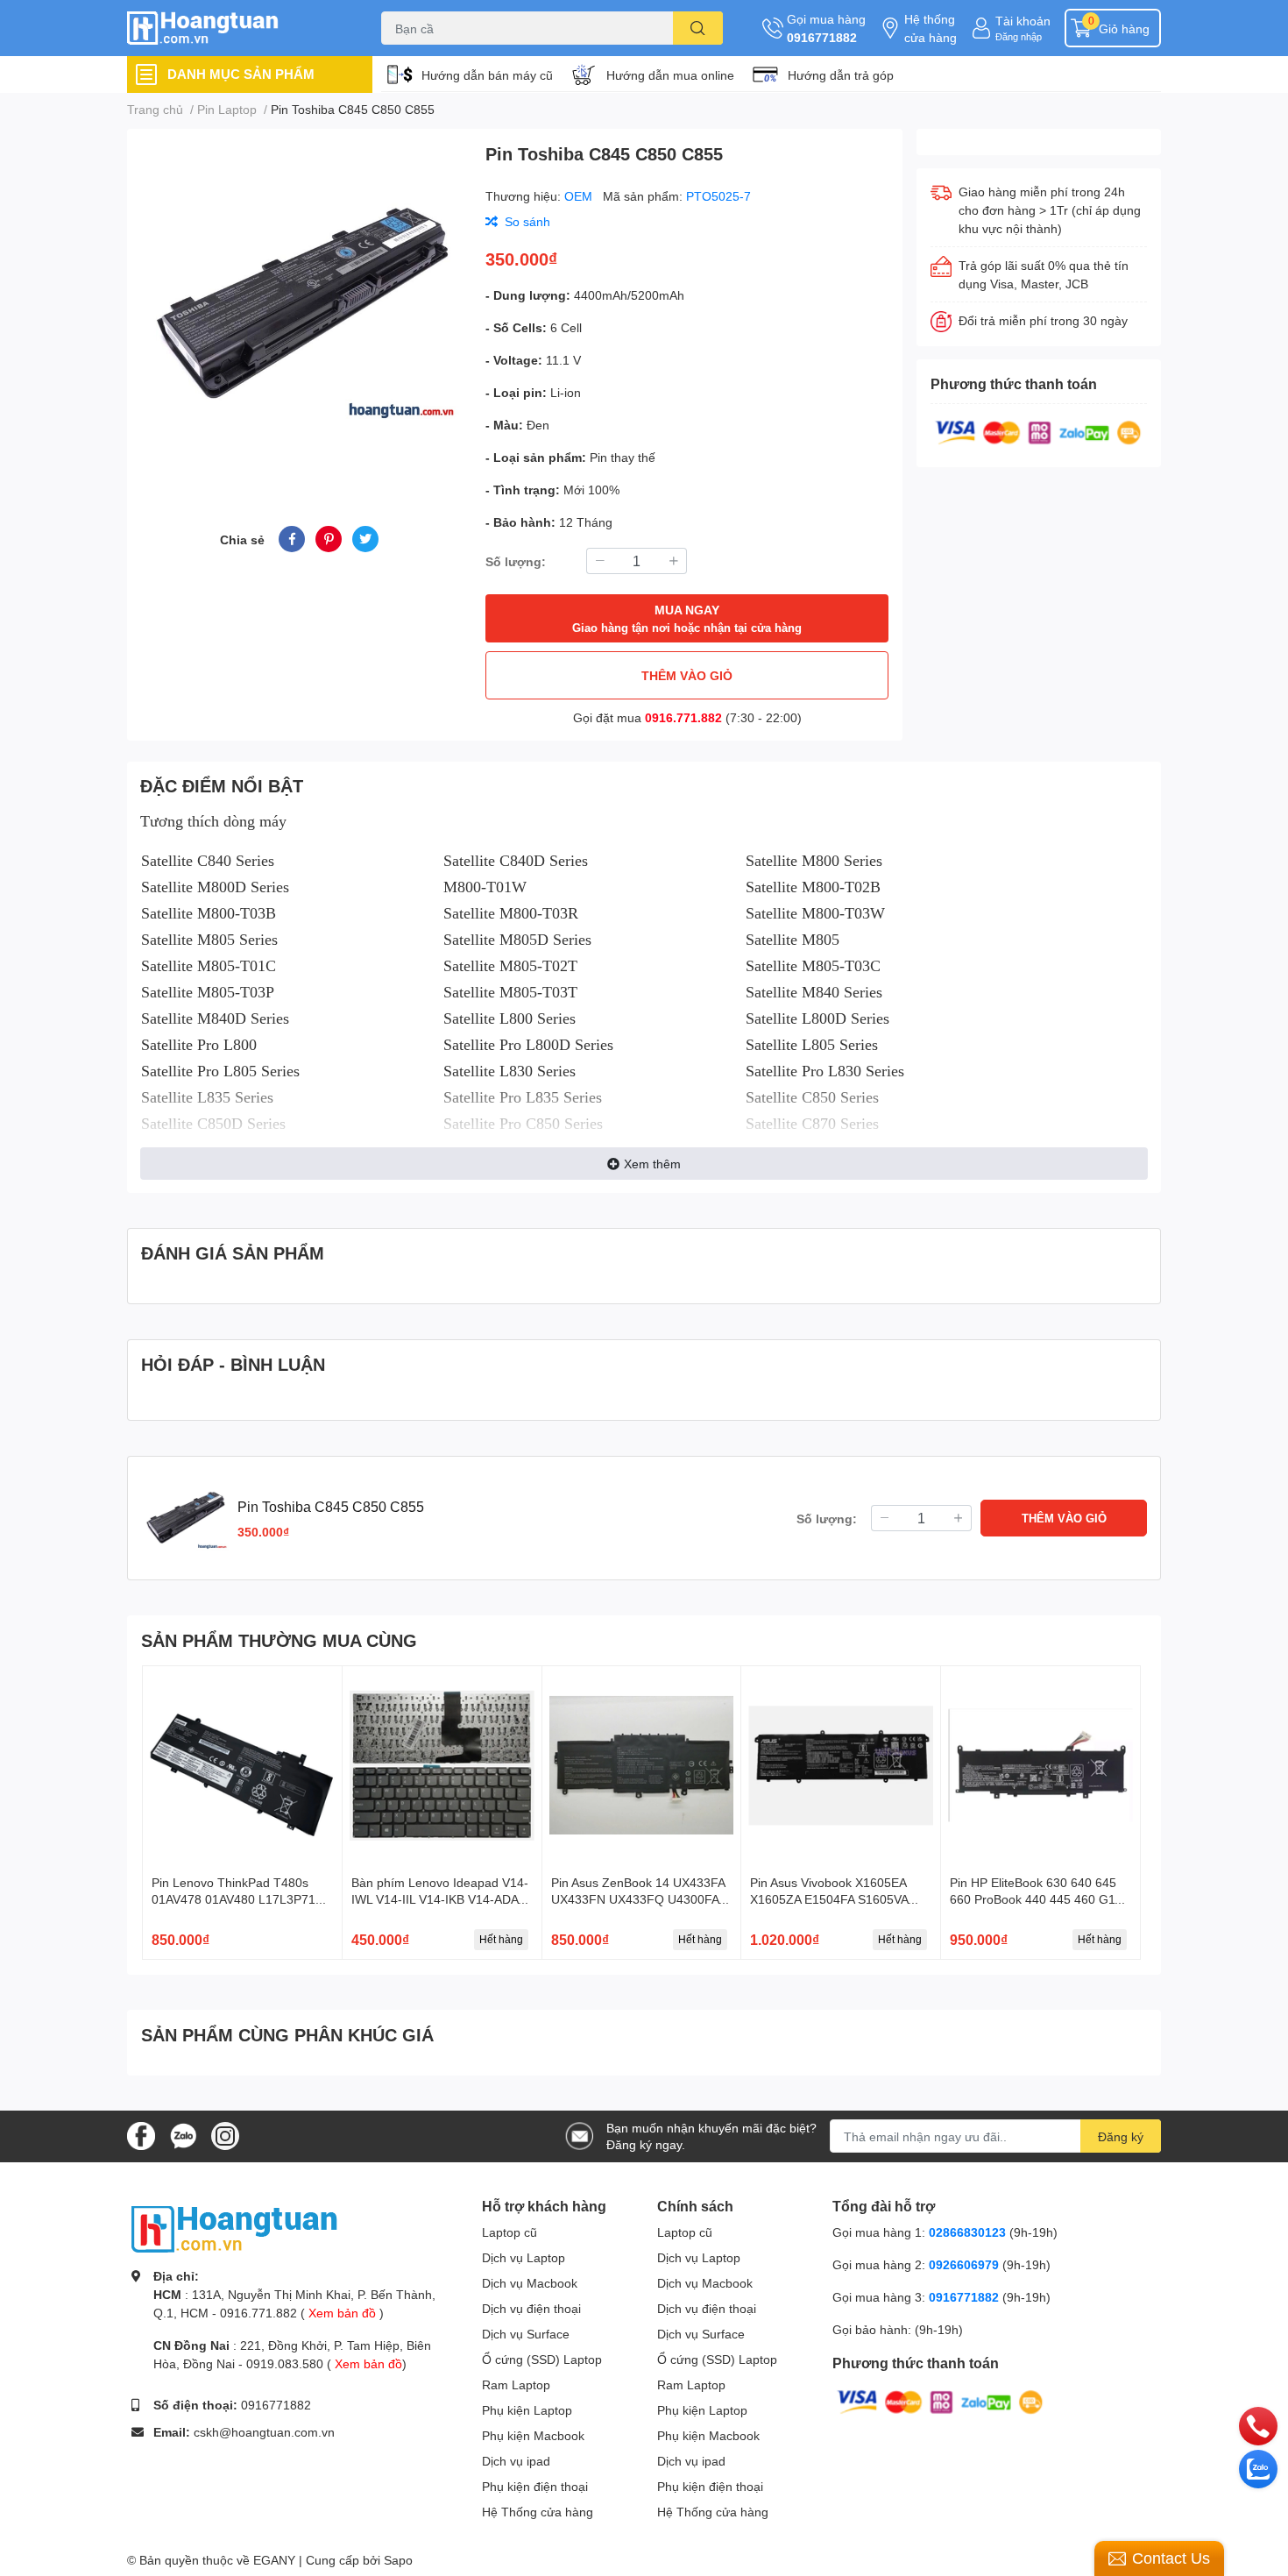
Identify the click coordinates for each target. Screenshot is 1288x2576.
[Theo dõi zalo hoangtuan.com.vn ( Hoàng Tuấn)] (183, 2135)
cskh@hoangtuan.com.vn (264, 2432)
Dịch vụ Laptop (524, 2257)
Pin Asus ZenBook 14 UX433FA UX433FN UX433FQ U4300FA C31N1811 (638, 1899)
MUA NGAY (687, 618)
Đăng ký (1121, 2136)
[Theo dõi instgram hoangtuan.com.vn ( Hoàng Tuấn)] (225, 2135)
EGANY (274, 2560)
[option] (299, 306)
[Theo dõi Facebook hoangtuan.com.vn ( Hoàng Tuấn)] (141, 2135)
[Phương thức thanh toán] (1038, 431)
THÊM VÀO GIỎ (687, 675)
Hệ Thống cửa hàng (538, 2512)
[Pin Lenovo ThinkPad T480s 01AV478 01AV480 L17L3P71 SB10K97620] (242, 1766)
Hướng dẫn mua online (670, 75)
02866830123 (967, 2232)
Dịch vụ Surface (526, 2334)
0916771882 (822, 37)
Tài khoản (1023, 21)
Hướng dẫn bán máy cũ (487, 75)
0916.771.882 (683, 717)
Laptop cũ (510, 2232)
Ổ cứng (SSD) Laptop (542, 2359)
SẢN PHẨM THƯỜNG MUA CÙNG (279, 1640)
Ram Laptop (516, 2384)
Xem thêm (652, 1164)
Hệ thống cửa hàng (931, 28)
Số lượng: (516, 561)
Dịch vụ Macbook (530, 2283)
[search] (698, 28)
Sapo (398, 2560)
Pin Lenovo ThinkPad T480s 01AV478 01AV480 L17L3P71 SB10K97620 (234, 1899)
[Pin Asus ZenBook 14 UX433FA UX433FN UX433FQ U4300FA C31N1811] (642, 1766)
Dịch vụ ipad (516, 2461)
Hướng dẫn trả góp (841, 75)
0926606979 (964, 2264)
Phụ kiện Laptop (527, 2410)
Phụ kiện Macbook (533, 2435)
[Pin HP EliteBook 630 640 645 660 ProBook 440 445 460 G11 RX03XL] (1040, 1766)
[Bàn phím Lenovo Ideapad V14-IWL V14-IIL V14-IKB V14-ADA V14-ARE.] (442, 1766)
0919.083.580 (285, 2363)
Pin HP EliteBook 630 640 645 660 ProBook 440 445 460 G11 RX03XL (1036, 1899)
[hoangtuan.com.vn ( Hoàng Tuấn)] (236, 28)
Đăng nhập (1019, 36)
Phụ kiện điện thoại (535, 2486)
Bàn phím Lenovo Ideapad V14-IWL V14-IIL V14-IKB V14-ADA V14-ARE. (440, 1899)
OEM (580, 196)
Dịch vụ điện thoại (531, 2308)
